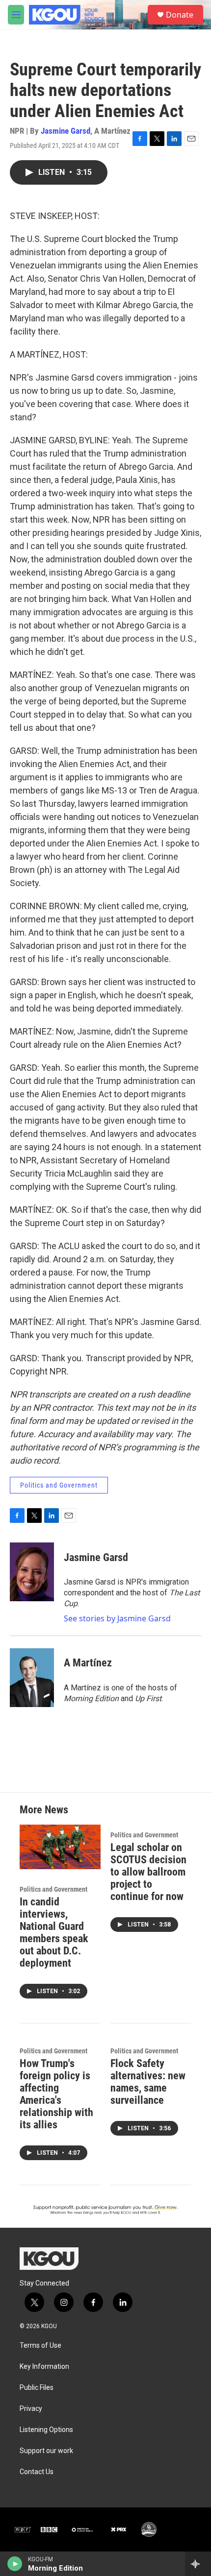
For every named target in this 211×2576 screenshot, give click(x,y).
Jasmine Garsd (66, 131)
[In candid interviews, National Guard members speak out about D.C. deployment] (60, 1847)
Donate (180, 15)
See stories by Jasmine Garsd (117, 1618)
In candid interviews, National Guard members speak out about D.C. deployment (54, 1932)
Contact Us (37, 2472)
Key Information (44, 2367)
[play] (15, 2564)
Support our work (46, 2451)
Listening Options (46, 2430)
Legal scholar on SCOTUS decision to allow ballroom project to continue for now (148, 1872)
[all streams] (198, 2564)
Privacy (31, 2409)
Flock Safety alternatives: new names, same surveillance (148, 2082)
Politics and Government (59, 1485)
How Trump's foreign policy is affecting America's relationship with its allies (56, 2094)
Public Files (37, 2388)
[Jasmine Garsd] (32, 1572)
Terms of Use (40, 2346)
